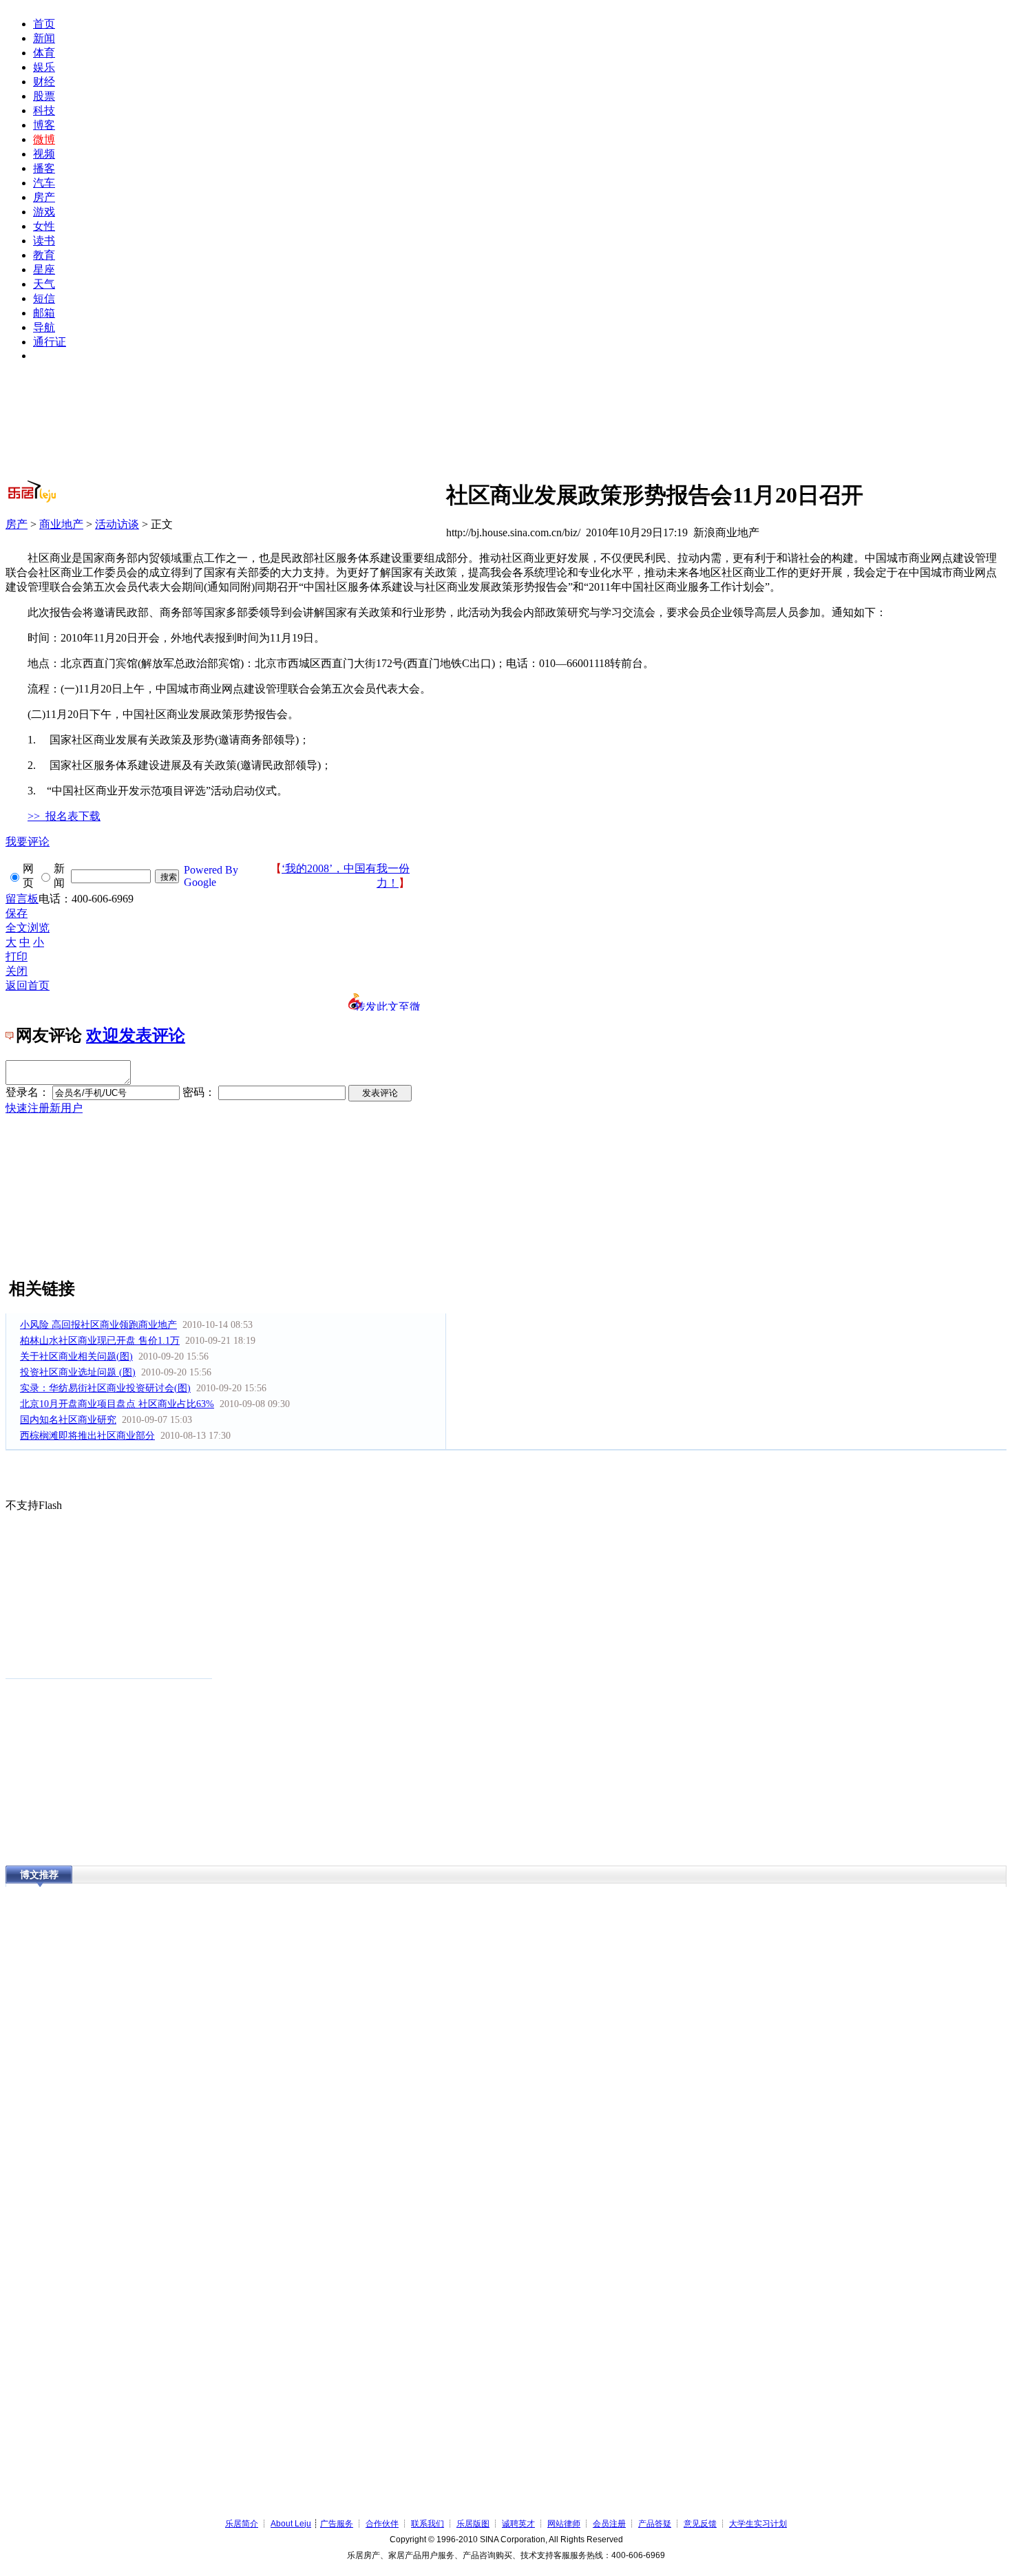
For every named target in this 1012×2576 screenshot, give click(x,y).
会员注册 (609, 2524)
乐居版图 (473, 2524)
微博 (44, 139)
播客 (44, 168)
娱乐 (44, 67)
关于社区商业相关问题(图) (76, 1356)
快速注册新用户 (44, 1108)
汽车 (44, 183)
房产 (44, 197)
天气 (44, 284)
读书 (44, 241)
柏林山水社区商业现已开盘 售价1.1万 (100, 1341)
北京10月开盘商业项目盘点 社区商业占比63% (117, 1404)
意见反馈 (700, 2524)
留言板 (22, 899)
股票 (44, 96)
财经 (44, 82)
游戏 (44, 212)
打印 (17, 957)
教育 (44, 255)
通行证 (50, 342)
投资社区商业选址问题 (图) (78, 1372)
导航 (44, 327)
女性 (44, 226)
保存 (17, 913)
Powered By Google (211, 876)
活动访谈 (117, 524)
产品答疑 (655, 2524)
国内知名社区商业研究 (68, 1420)
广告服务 (337, 2524)
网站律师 (564, 2524)
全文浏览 (28, 928)
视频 (44, 154)
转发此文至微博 (388, 1006)
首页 (44, 24)
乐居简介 (242, 2524)
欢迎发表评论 (136, 1035)
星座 (44, 270)
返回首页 (28, 985)
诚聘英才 (518, 2524)
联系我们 (428, 2524)
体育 (44, 53)
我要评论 (28, 842)
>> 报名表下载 (64, 816)
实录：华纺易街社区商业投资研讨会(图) (105, 1388)
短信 (44, 298)
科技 (44, 110)
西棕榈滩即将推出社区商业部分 (87, 1436)
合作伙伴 (382, 2524)
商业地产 (61, 524)
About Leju (291, 2524)
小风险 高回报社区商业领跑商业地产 (98, 1325)
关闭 (17, 971)
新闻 (44, 38)
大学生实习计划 (758, 2524)
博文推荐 (39, 1875)
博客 (44, 125)
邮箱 (44, 313)
